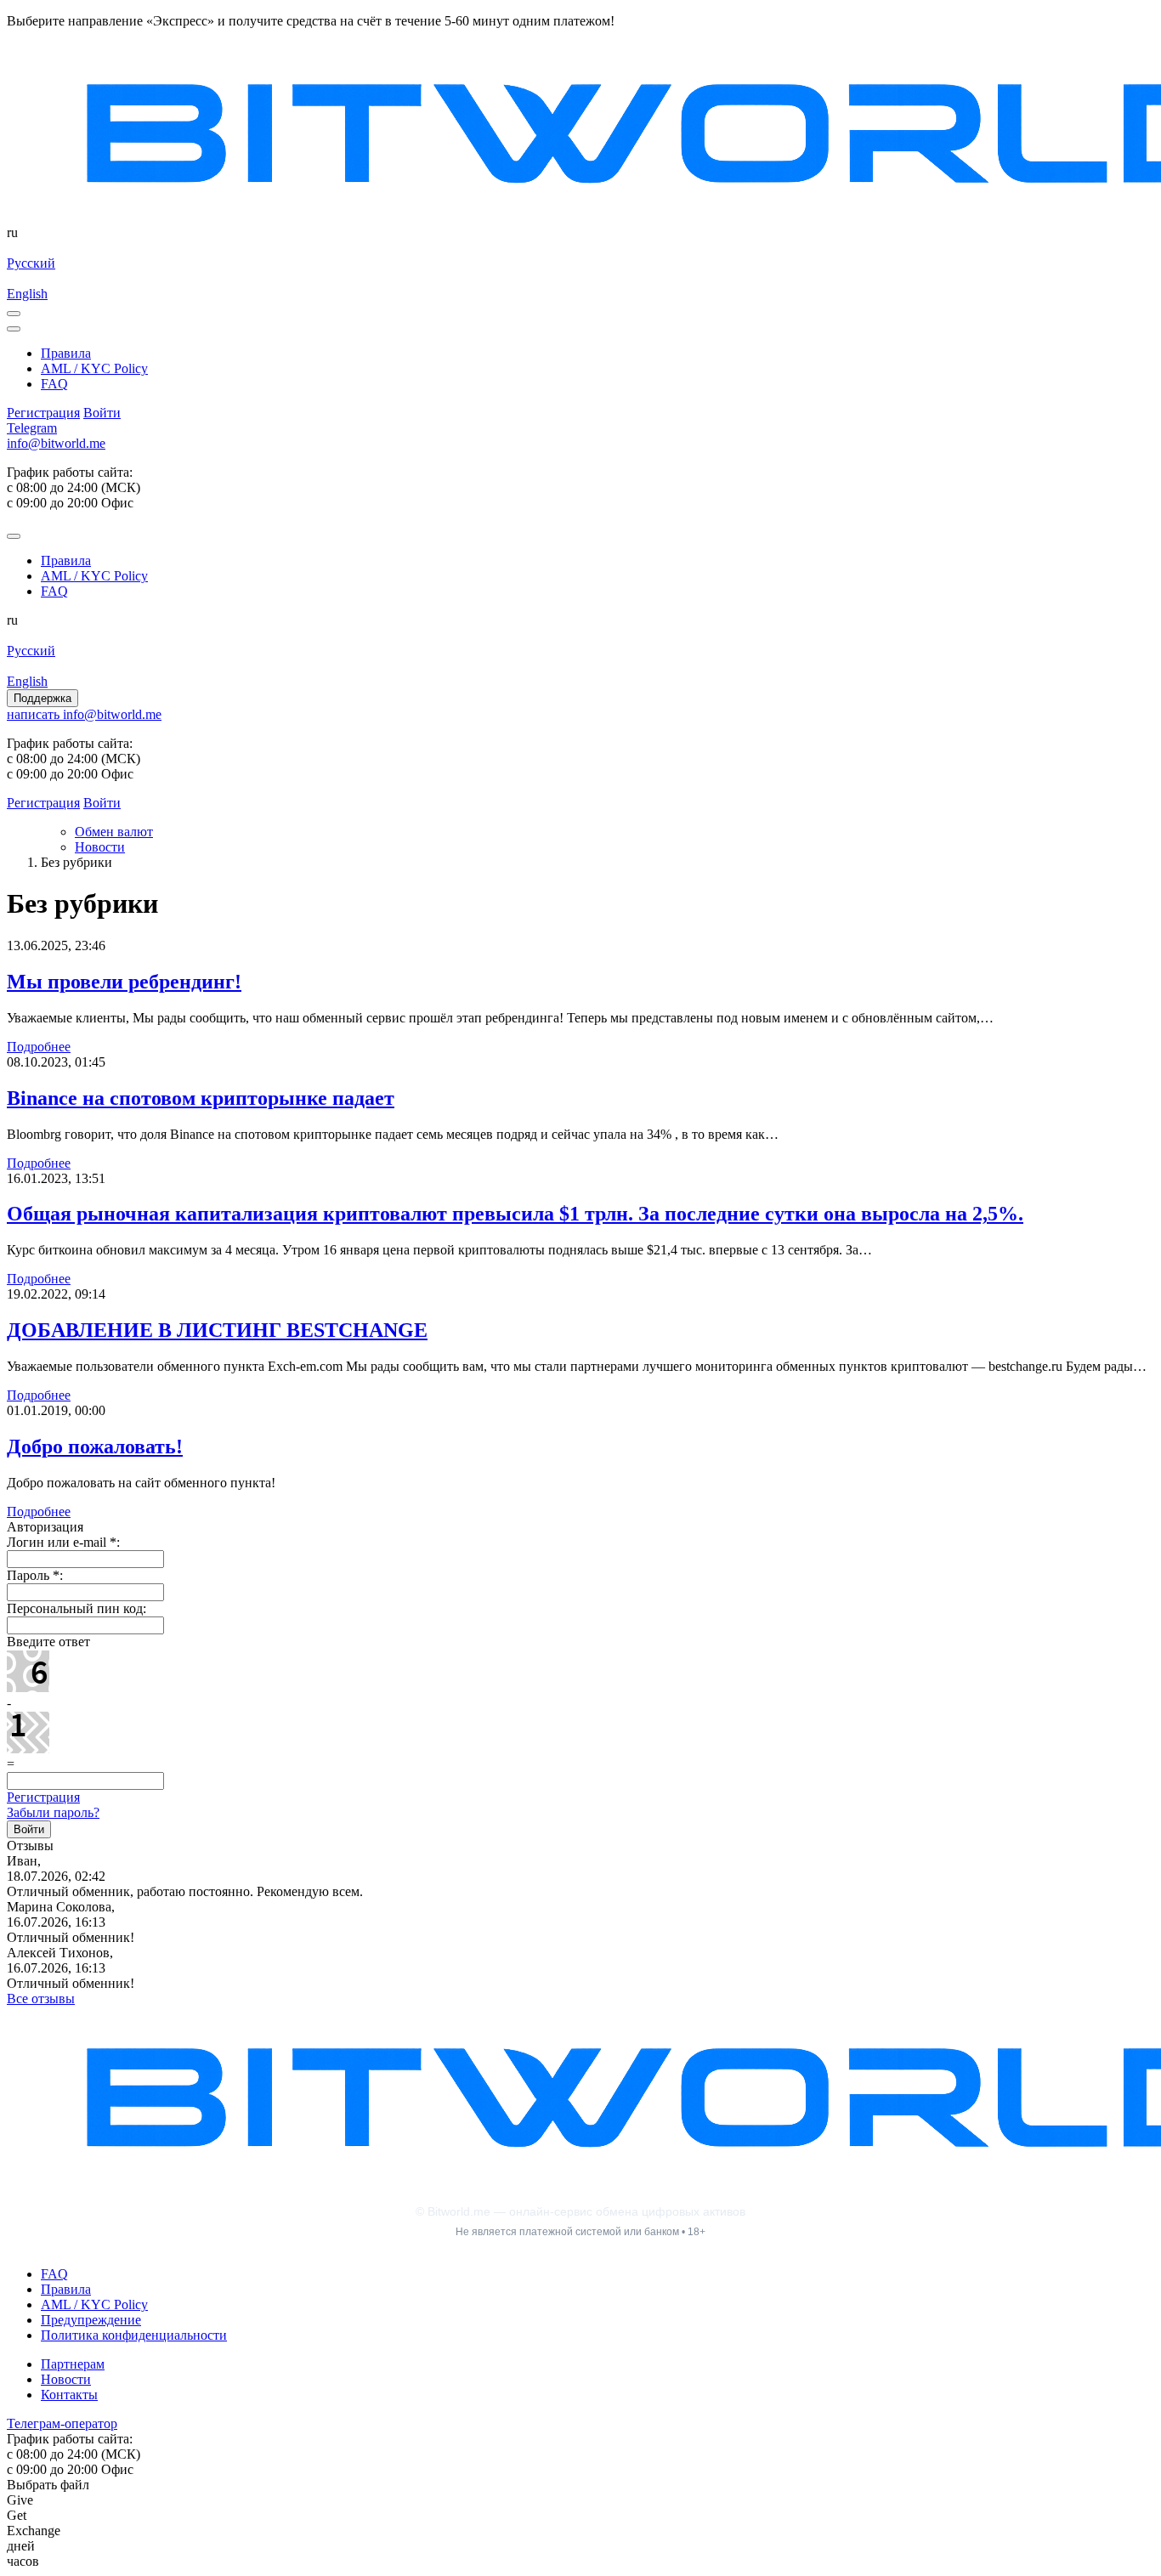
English (27, 294)
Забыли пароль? (53, 1812)
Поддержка (42, 698)
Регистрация (43, 1797)
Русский (31, 263)
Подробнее (39, 1047)
